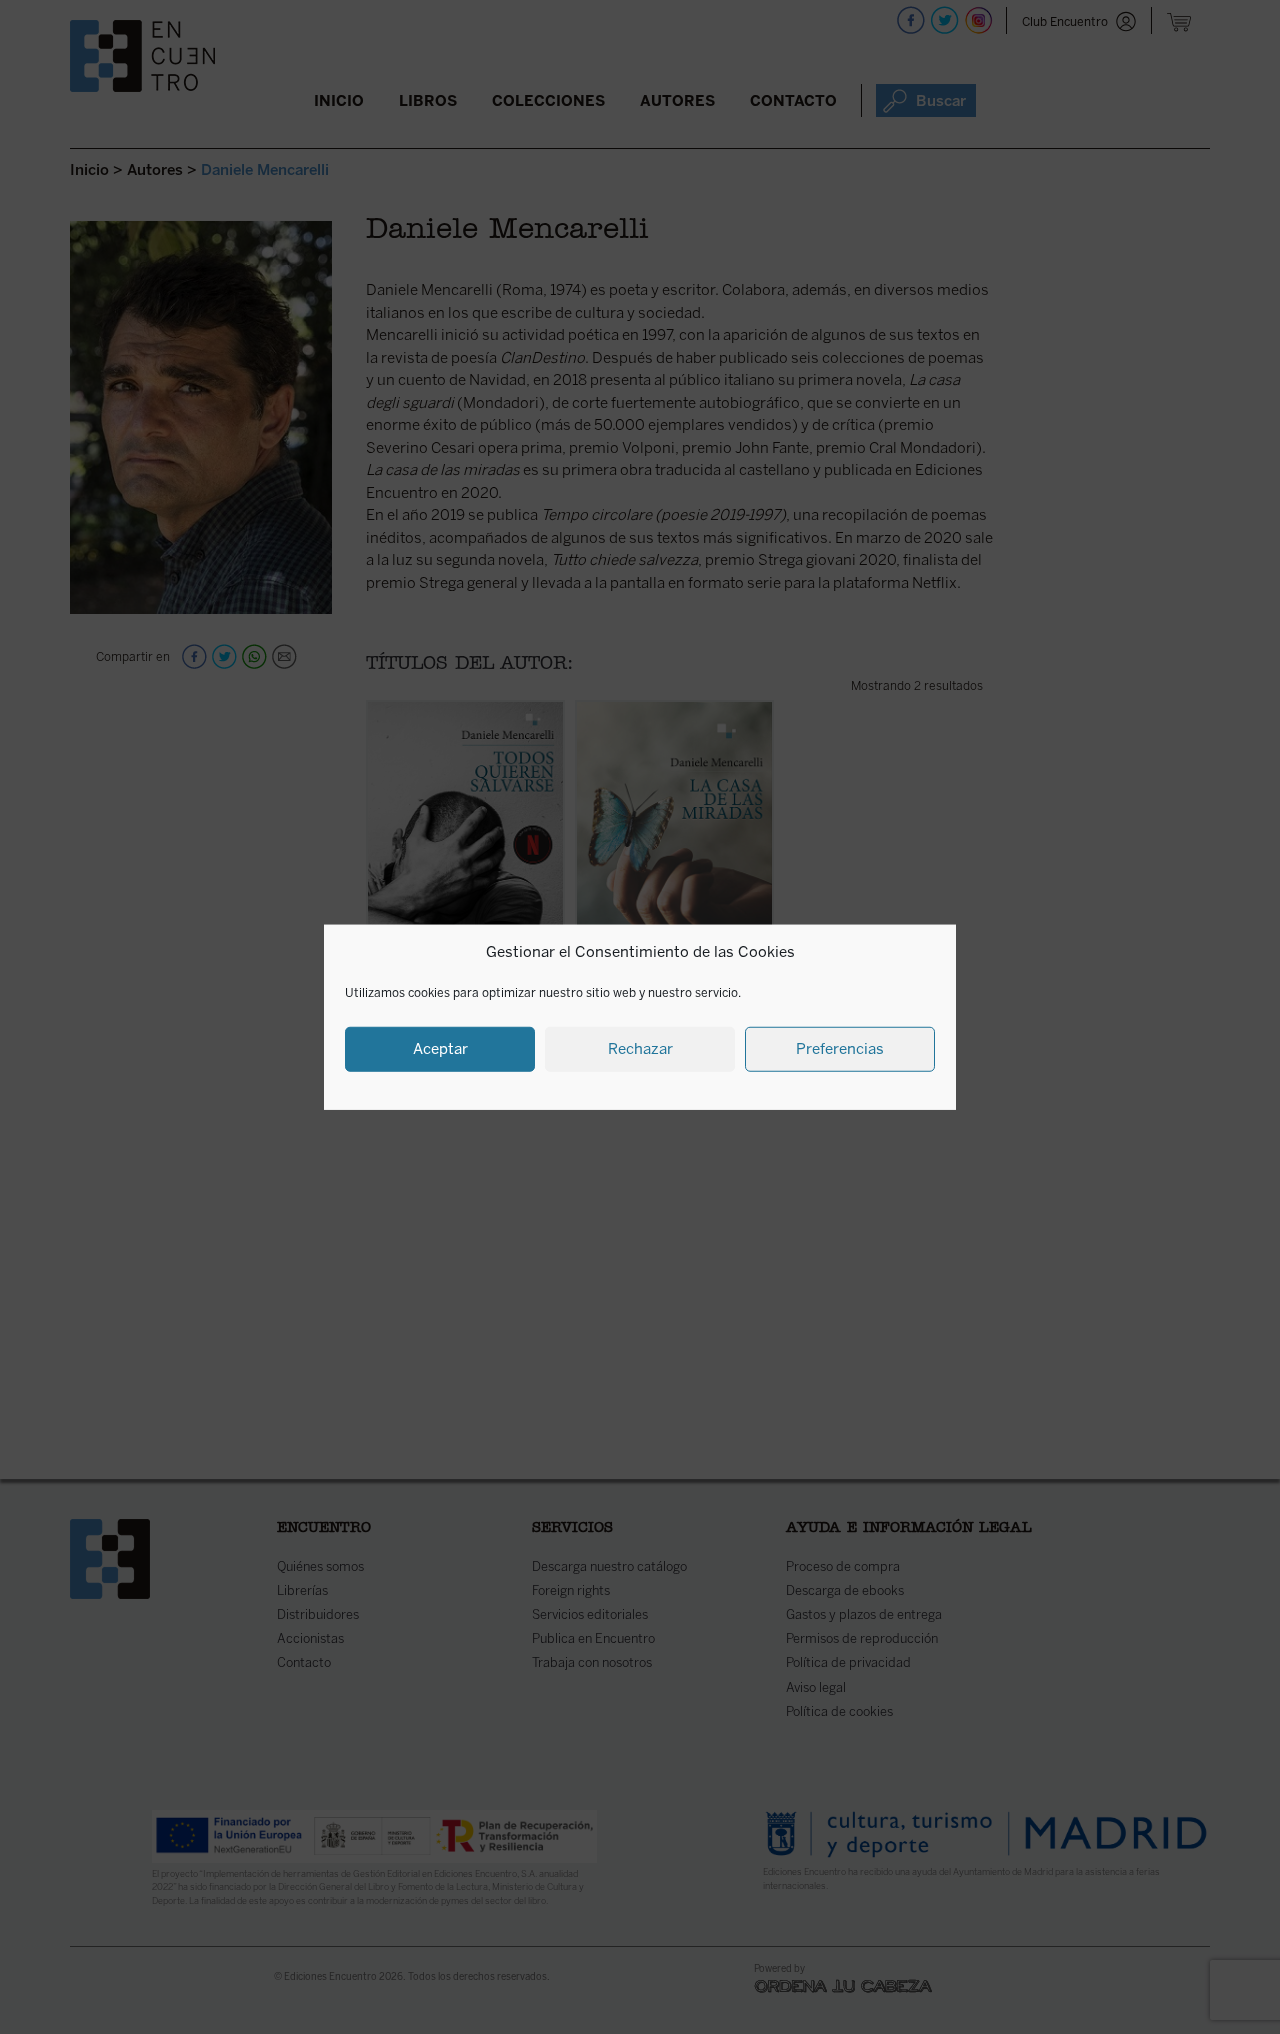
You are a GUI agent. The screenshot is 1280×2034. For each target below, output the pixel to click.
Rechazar (640, 1049)
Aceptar (440, 1049)
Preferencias (840, 1049)
